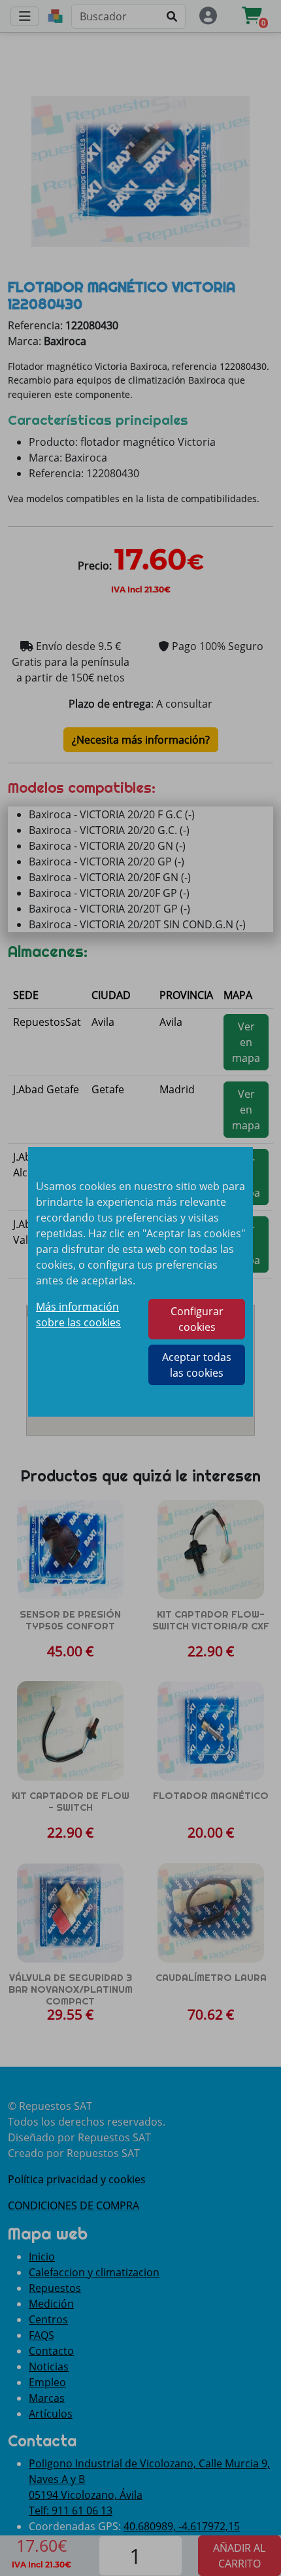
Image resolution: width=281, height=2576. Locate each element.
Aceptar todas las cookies (197, 1365)
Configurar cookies (197, 1319)
